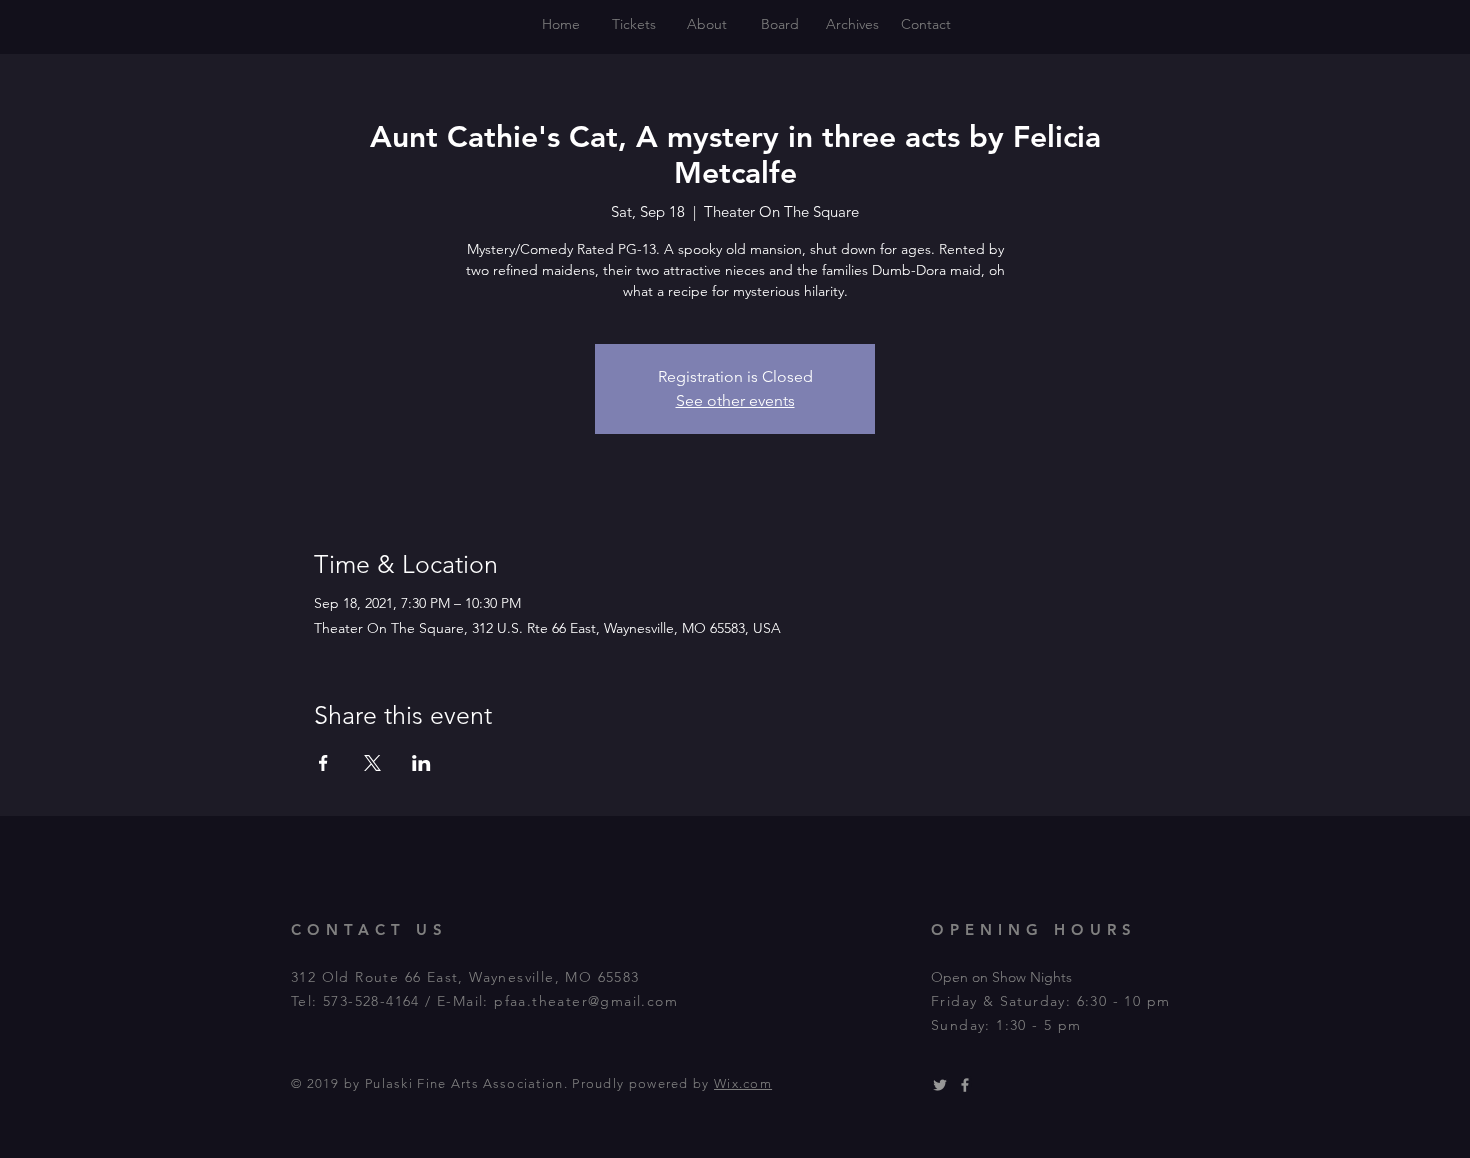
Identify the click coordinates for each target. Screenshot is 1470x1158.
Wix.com (743, 1083)
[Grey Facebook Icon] (965, 1085)
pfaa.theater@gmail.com (586, 1001)
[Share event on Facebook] (323, 763)
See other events (735, 400)
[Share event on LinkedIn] (421, 763)
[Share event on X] (372, 763)
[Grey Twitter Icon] (940, 1085)
